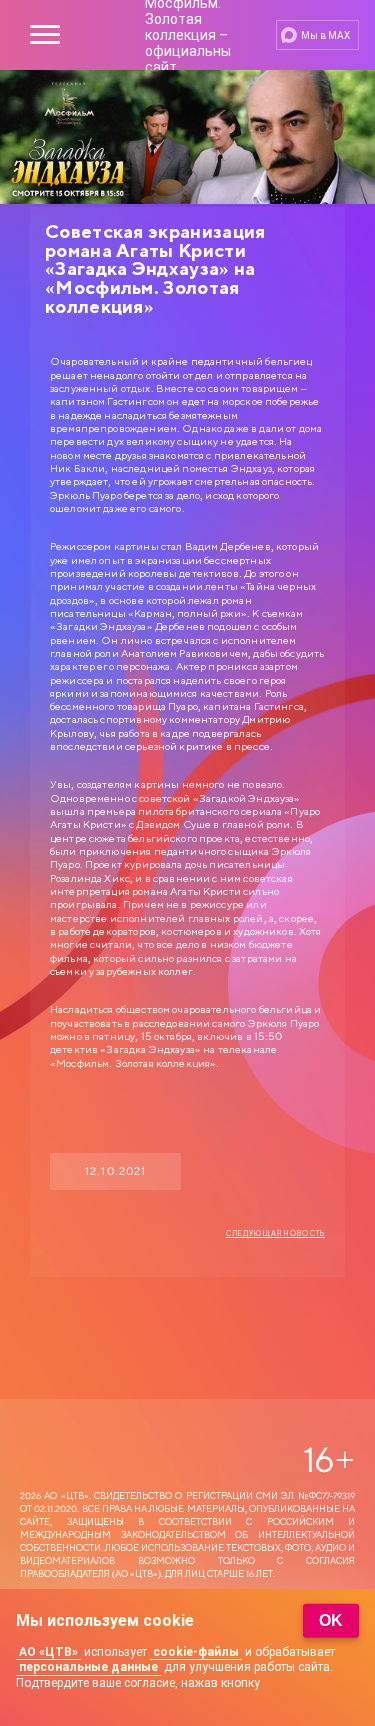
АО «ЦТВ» (48, 1652)
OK (331, 1620)
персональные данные (88, 1667)
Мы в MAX (325, 35)
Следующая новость (275, 1234)
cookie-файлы (196, 1652)
